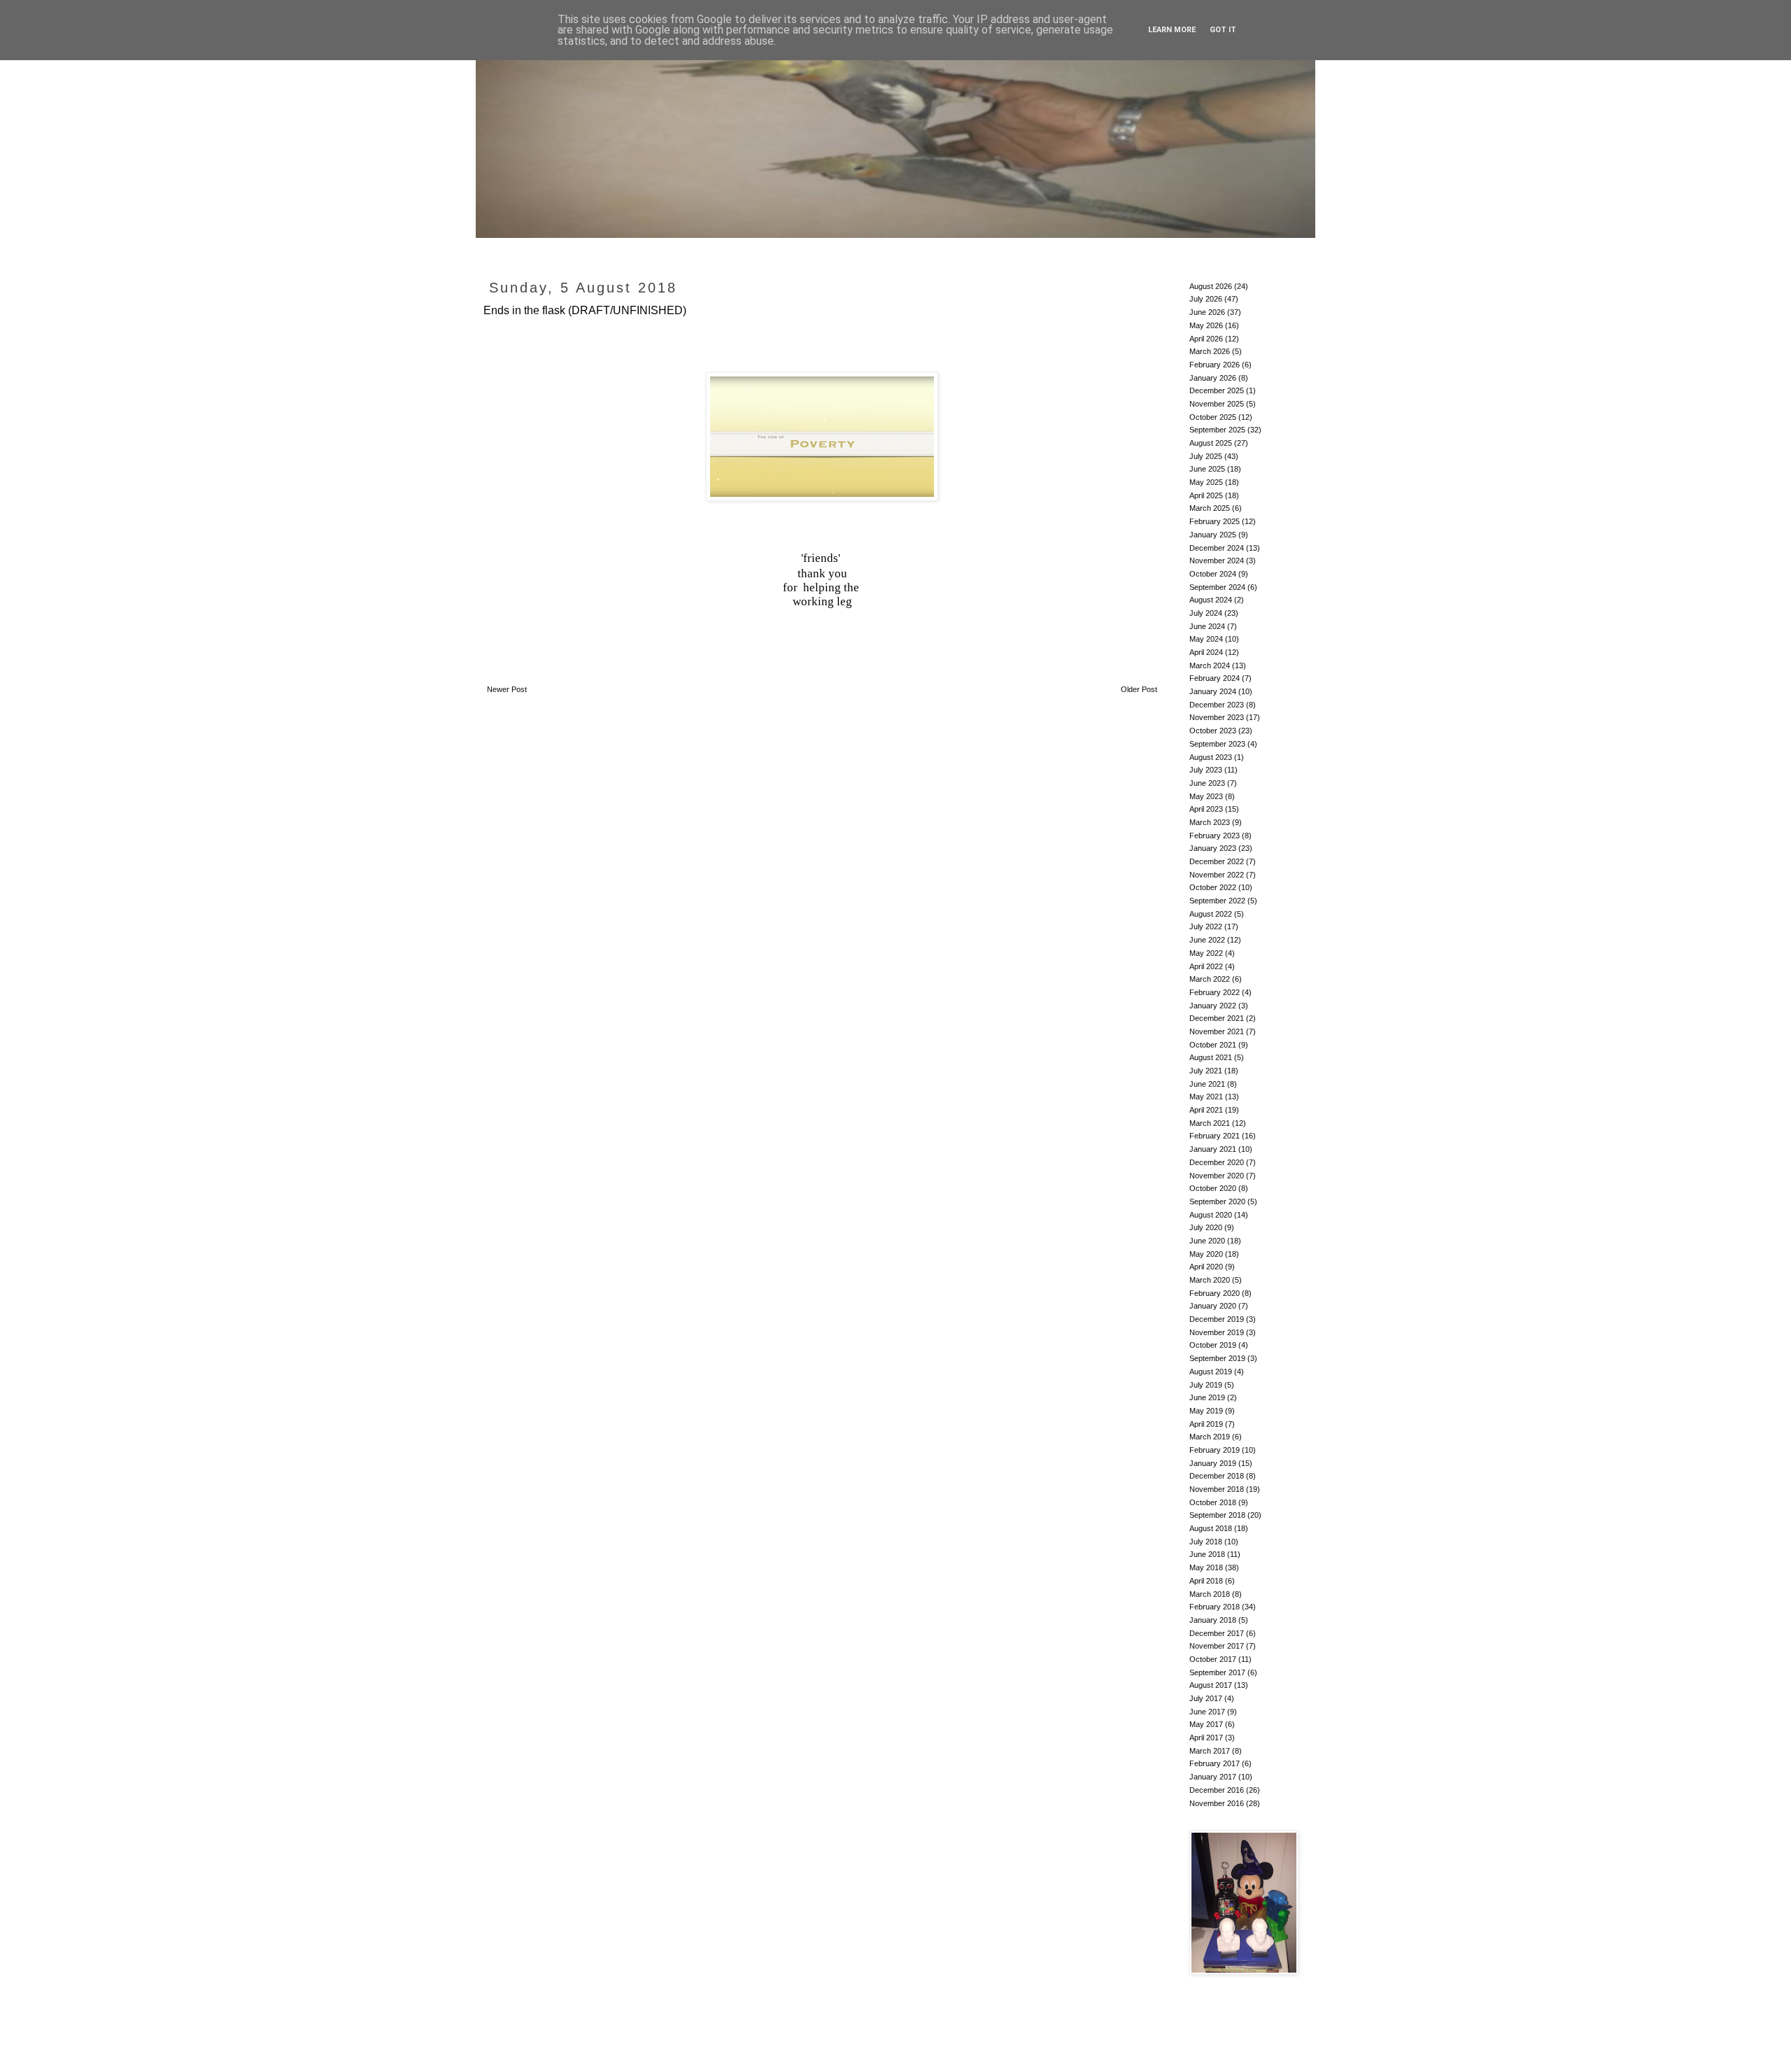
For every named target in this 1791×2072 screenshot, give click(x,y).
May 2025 (1206, 482)
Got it (1223, 30)
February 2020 (1215, 1293)
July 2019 (1206, 1385)
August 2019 (1211, 1372)
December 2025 (1217, 390)
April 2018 (1206, 1581)
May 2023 (1206, 796)
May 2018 (1206, 1567)
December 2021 (1217, 1018)
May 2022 (1206, 953)
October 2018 (1213, 1502)
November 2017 (1217, 1646)
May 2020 (1206, 1254)
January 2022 (1213, 1006)
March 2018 (1210, 1594)
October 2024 (1213, 574)
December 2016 (1217, 1790)
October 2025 (1213, 417)
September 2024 (1217, 587)
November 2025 (1217, 404)
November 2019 (1217, 1332)
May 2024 (1206, 639)
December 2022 (1217, 861)
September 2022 (1217, 901)
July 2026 (1206, 299)
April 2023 (1206, 809)
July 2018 (1206, 1542)
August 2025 (1211, 443)
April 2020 (1206, 1267)
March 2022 (1210, 979)
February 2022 (1215, 992)
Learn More (1172, 30)
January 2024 (1213, 691)
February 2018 (1215, 1607)
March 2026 (1210, 351)
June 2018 (1207, 1554)
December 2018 (1217, 1476)
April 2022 (1206, 966)
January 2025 (1213, 535)
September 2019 (1217, 1358)
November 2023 (1217, 717)
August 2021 (1211, 1057)
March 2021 (1210, 1123)
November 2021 (1217, 1031)
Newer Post (507, 689)
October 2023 (1213, 731)
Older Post (1139, 689)
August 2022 (1211, 914)
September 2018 (1217, 1515)
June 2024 (1207, 626)
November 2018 (1217, 1489)
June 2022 (1207, 940)
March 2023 (1210, 822)
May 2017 (1206, 1724)
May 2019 (1206, 1411)
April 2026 (1206, 339)
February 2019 (1215, 1450)
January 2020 (1213, 1306)
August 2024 (1211, 600)
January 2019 (1213, 1463)
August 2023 (1211, 757)
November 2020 (1217, 1176)
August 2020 (1211, 1215)
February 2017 (1215, 1763)
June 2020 (1207, 1241)
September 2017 (1217, 1672)
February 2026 (1215, 365)
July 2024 (1206, 613)
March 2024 (1210, 665)
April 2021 (1206, 1110)
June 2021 (1207, 1084)
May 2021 (1206, 1097)
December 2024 (1217, 548)
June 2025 (1207, 469)
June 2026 (1207, 312)
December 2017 (1217, 1633)
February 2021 (1215, 1136)
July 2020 (1206, 1227)
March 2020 (1210, 1280)
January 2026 (1213, 378)
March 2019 (1210, 1437)
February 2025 (1215, 521)
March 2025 (1210, 508)
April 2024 (1206, 652)
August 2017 (1211, 1685)
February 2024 (1215, 678)
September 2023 (1217, 744)
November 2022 (1217, 875)
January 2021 (1213, 1149)
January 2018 (1213, 1620)
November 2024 (1217, 561)
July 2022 (1206, 926)
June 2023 (1207, 783)
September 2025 (1217, 430)
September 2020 (1217, 1201)
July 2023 (1206, 770)
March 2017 (1210, 1751)
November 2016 (1217, 1803)
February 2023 (1215, 836)
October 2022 (1213, 887)
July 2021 (1206, 1071)
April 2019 (1206, 1424)
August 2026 (1211, 286)
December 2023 (1217, 705)
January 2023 (1213, 848)
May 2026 (1206, 325)
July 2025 (1206, 456)
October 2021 (1213, 1045)
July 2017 (1206, 1698)
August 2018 (1211, 1528)
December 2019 (1217, 1319)
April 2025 (1206, 495)
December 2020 (1217, 1162)
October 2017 (1213, 1659)
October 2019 (1213, 1345)
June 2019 (1207, 1397)
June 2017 (1207, 1712)
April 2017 (1206, 1738)
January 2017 (1213, 1777)
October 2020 (1213, 1188)
